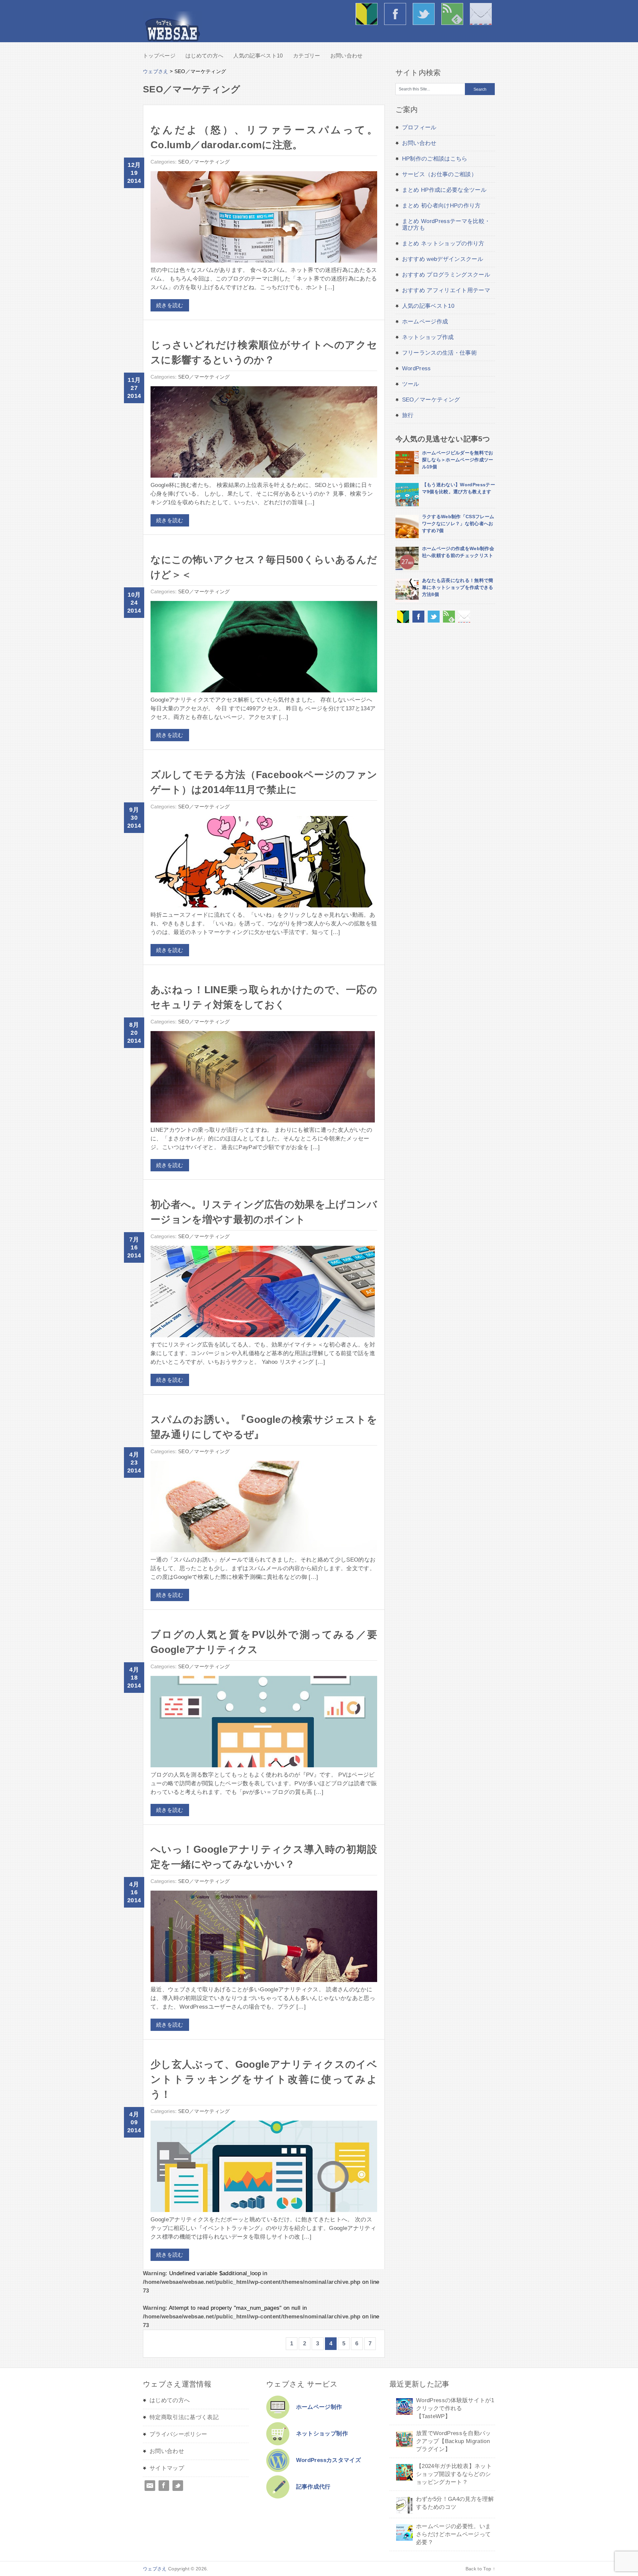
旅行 (408, 415)
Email (150, 2486)
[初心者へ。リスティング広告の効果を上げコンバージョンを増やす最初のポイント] (263, 1293)
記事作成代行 (313, 2487)
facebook (397, 15)
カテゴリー (307, 56)
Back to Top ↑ (480, 2569)
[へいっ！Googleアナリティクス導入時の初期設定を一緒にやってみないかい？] (264, 1938)
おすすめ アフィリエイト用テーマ (446, 290)
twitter (425, 15)
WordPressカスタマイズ (328, 2460)
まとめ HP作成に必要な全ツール (444, 190)
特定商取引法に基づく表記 (184, 2417)
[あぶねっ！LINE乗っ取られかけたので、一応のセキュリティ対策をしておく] (263, 1078)
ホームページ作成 (425, 322)
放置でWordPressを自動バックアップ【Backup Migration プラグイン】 (454, 2441)
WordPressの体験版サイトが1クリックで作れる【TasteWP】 (455, 2408)
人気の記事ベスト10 (258, 56)
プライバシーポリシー (178, 2434)
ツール (411, 384)
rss (454, 15)
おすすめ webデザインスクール (443, 259)
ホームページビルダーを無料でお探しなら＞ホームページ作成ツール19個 (458, 460)
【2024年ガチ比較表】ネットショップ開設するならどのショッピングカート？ (454, 2474)
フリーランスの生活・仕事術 (439, 353)
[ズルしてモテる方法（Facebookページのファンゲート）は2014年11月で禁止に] (264, 863)
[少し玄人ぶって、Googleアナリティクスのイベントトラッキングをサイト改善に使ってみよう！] (264, 2168)
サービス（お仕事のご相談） (439, 174)
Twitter (178, 2486)
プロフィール (419, 127)
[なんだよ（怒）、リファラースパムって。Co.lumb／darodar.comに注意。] (264, 219)
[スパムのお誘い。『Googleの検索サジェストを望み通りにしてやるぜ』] (264, 1508)
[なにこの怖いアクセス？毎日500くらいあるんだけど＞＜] (264, 648)
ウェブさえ (172, 27)
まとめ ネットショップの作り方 (443, 243)
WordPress (417, 368)
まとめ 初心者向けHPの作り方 (441, 206)
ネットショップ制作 (322, 2434)
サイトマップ (167, 2468)
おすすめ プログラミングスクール (446, 275)
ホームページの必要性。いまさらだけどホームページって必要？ (453, 2534)
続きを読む (170, 305)
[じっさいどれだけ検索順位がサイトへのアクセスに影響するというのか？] (264, 434)
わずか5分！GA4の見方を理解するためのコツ (455, 2503)
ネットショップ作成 (428, 337)
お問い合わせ (482, 15)
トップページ (159, 56)
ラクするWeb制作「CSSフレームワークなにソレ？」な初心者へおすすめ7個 (458, 524)
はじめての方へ (368, 15)
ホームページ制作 (319, 2407)
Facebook (164, 2486)
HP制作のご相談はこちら (435, 159)
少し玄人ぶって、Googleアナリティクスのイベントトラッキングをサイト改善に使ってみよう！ (264, 2079)
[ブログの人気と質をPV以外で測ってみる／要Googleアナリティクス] (264, 1723)
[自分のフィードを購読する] (449, 621)
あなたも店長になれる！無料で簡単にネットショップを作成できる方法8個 (458, 587)
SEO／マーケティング (204, 162)
